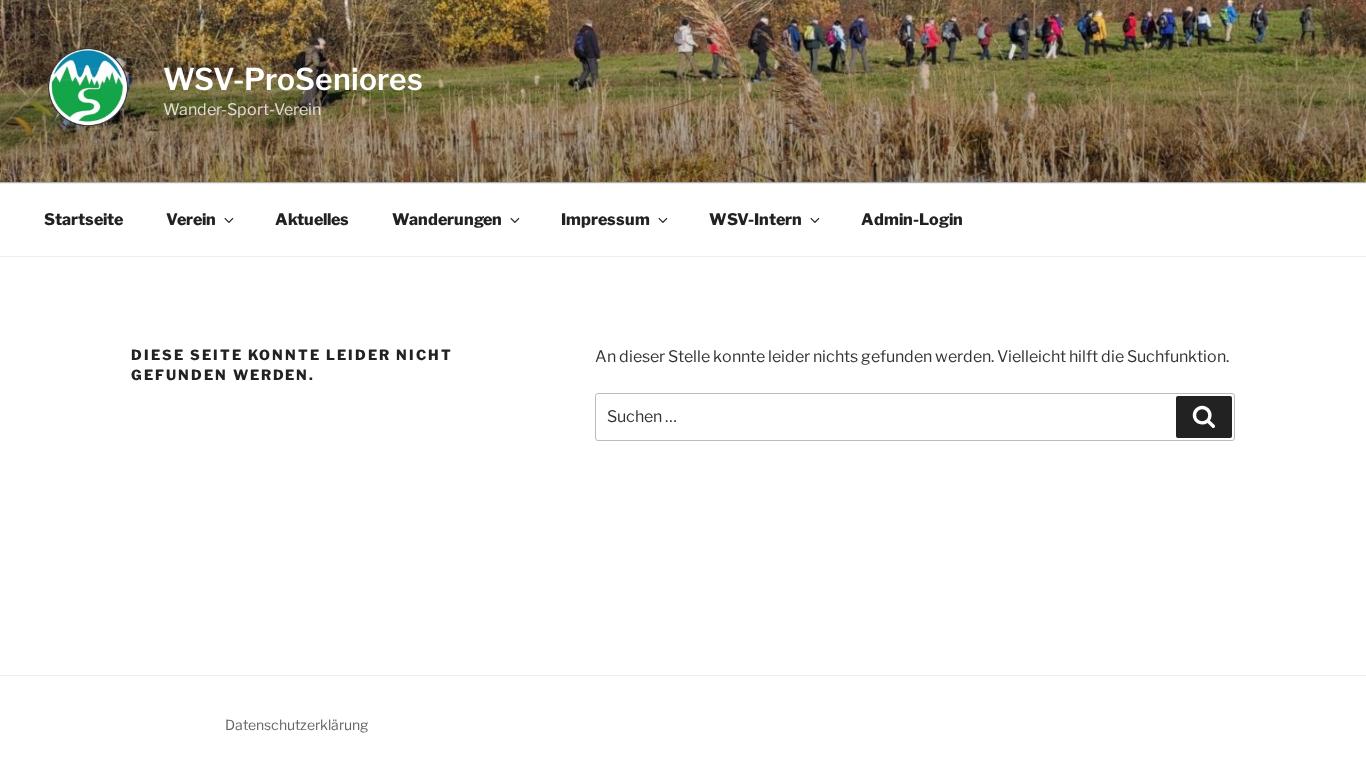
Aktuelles (312, 219)
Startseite (83, 219)
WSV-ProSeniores (293, 79)
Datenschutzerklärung (296, 724)
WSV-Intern (755, 219)
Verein (191, 219)
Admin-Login (912, 219)
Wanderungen (447, 219)
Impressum (605, 219)
